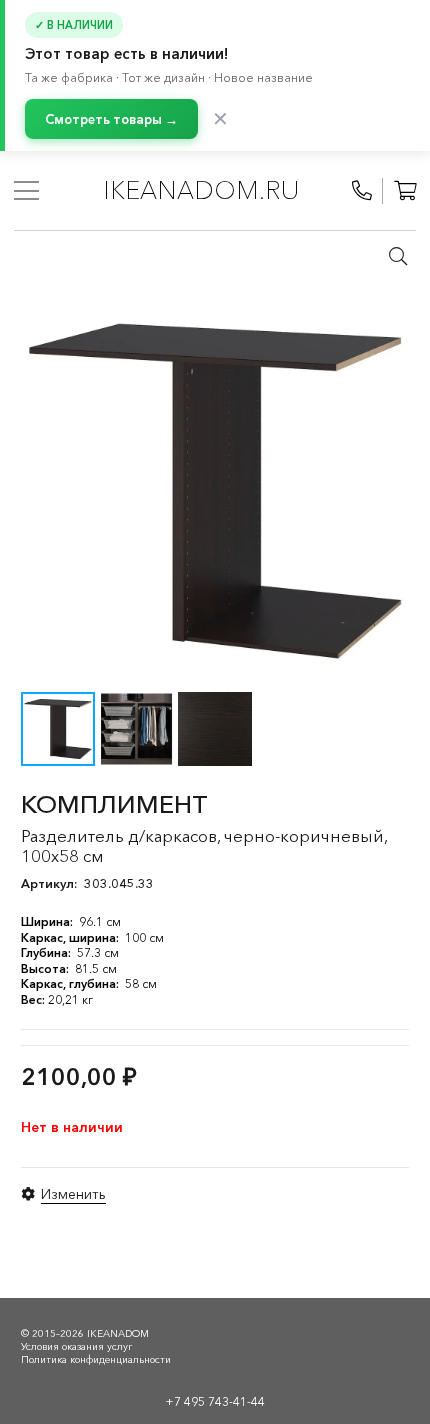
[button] (398, 256)
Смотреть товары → (111, 119)
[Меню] (26, 191)
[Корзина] (405, 191)
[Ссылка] (362, 191)
